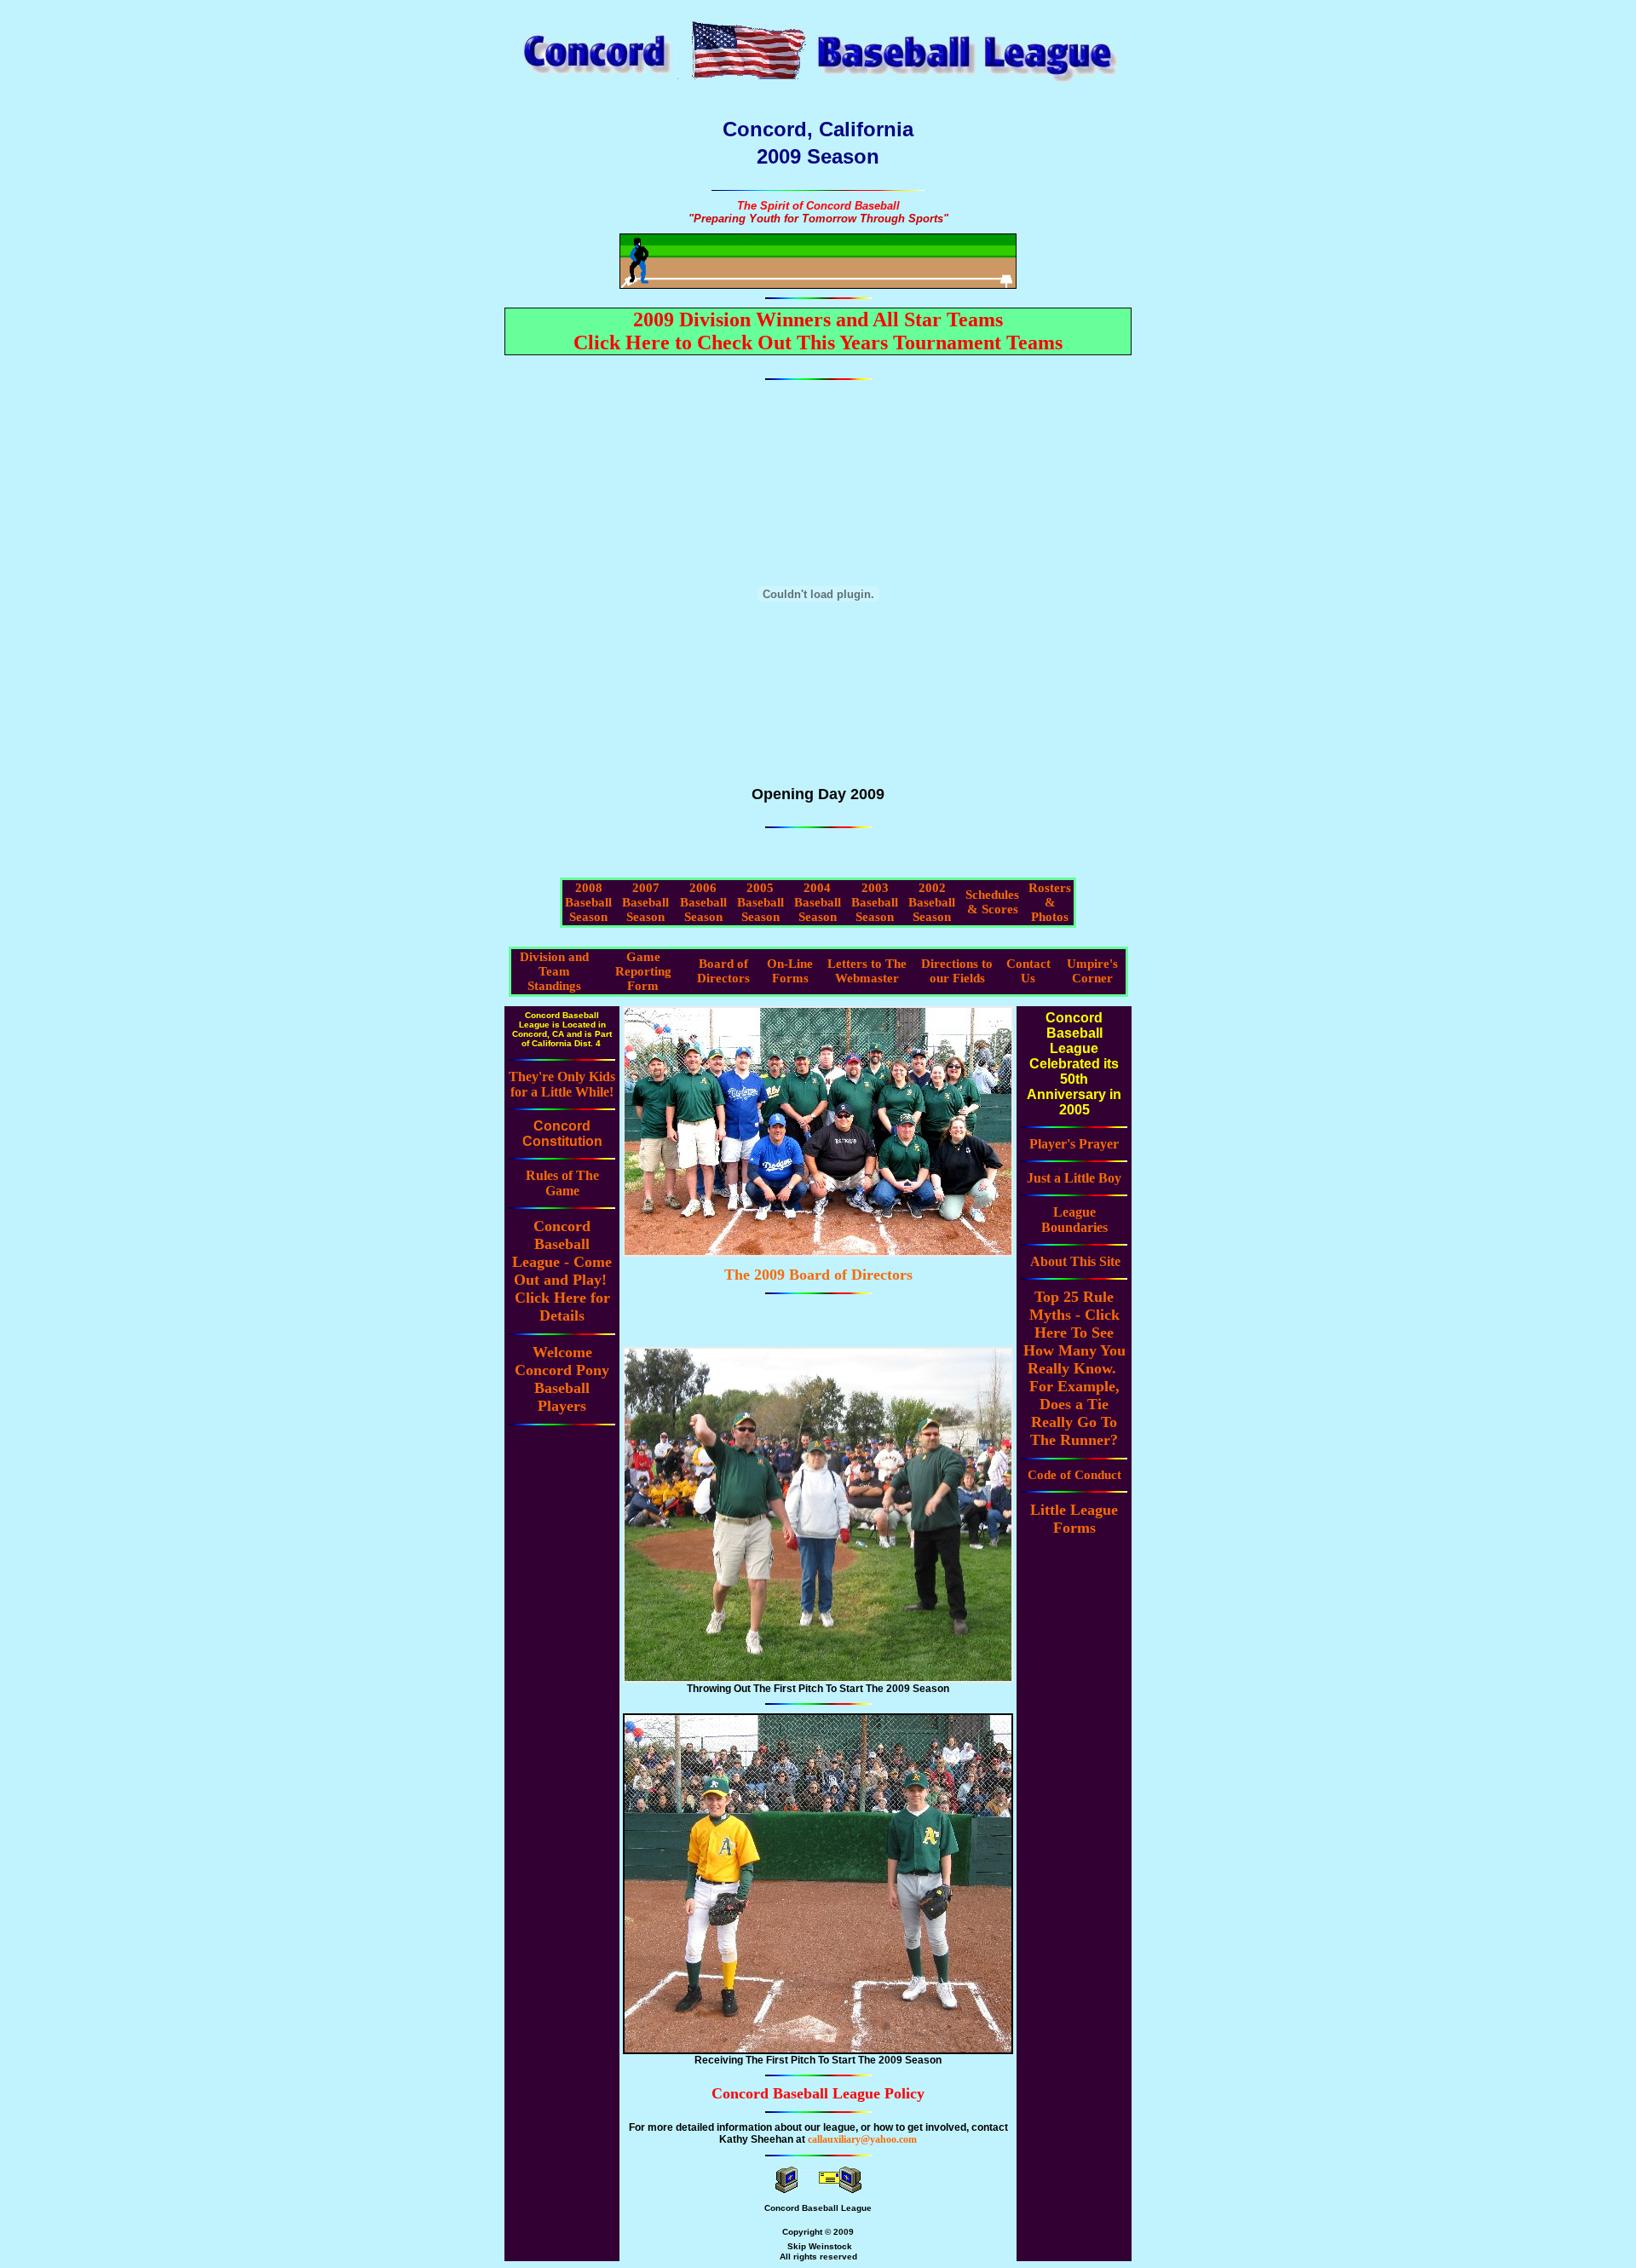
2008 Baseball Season (588, 902)
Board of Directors (723, 971)
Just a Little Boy (1074, 1178)
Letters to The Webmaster (867, 971)
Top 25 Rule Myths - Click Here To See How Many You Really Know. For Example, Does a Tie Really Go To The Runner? (1074, 1368)
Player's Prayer (1074, 1144)
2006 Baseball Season (703, 902)
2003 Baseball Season (875, 902)
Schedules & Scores (992, 902)
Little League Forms (1074, 1519)
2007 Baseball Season (645, 902)
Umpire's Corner (1092, 971)
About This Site (1075, 1261)
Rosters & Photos (1050, 902)
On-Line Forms (790, 971)
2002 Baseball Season (932, 902)
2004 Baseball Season (818, 902)
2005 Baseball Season (760, 902)
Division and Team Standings (554, 971)
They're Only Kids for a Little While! (562, 1084)
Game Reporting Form (643, 971)
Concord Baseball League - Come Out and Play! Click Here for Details (562, 1271)
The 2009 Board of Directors (818, 1275)
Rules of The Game (562, 1183)
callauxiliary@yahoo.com (862, 2139)
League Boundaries (1074, 1220)
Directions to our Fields (957, 971)
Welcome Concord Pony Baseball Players (562, 1379)
